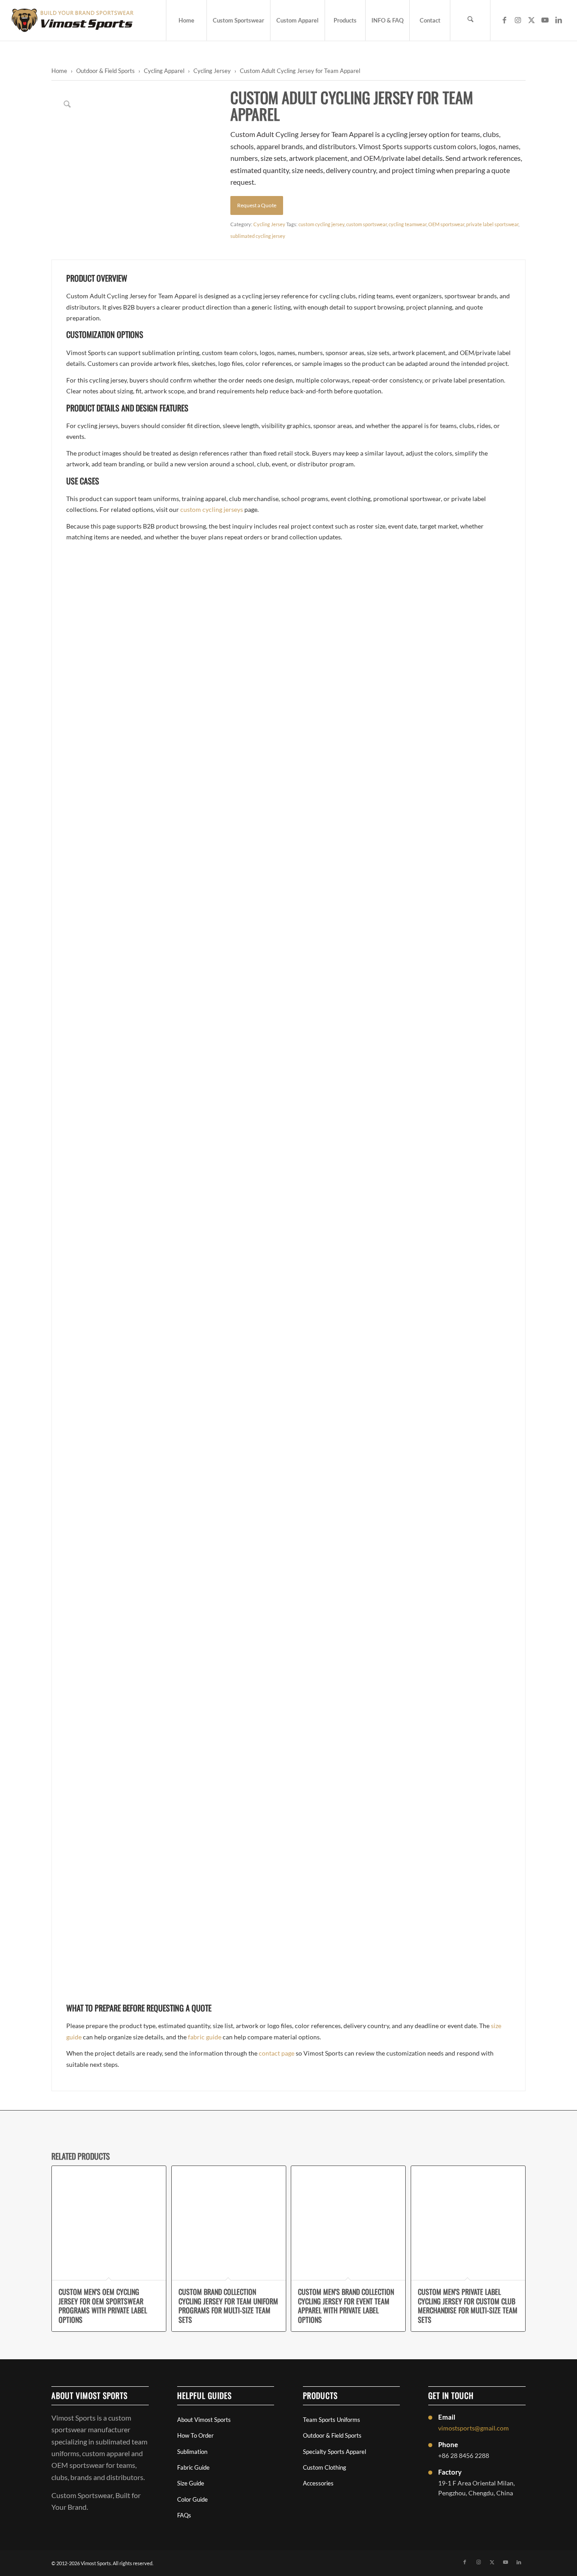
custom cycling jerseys (212, 509)
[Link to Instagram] (518, 20)
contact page (277, 2053)
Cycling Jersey (212, 71)
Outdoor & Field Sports (105, 71)
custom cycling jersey (321, 224)
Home (59, 71)
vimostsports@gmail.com (474, 2428)
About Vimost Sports (204, 2420)
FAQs (184, 2515)
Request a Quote (257, 205)
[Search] (470, 20)
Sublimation (192, 2452)
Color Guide (192, 2499)
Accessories (318, 2483)
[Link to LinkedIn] (559, 20)
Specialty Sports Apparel (334, 2452)
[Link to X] (531, 20)
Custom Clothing (325, 2467)
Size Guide (191, 2483)
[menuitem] (186, 20)
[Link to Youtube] (545, 20)
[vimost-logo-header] (73, 20)
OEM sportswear (446, 224)
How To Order (195, 2435)
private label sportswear (492, 224)
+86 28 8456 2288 (464, 2455)
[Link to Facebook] (504, 20)
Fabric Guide (193, 2467)
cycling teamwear (408, 224)
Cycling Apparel (164, 71)
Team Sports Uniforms (332, 2420)
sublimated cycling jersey (258, 236)
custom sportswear (366, 224)
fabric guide (205, 2037)
